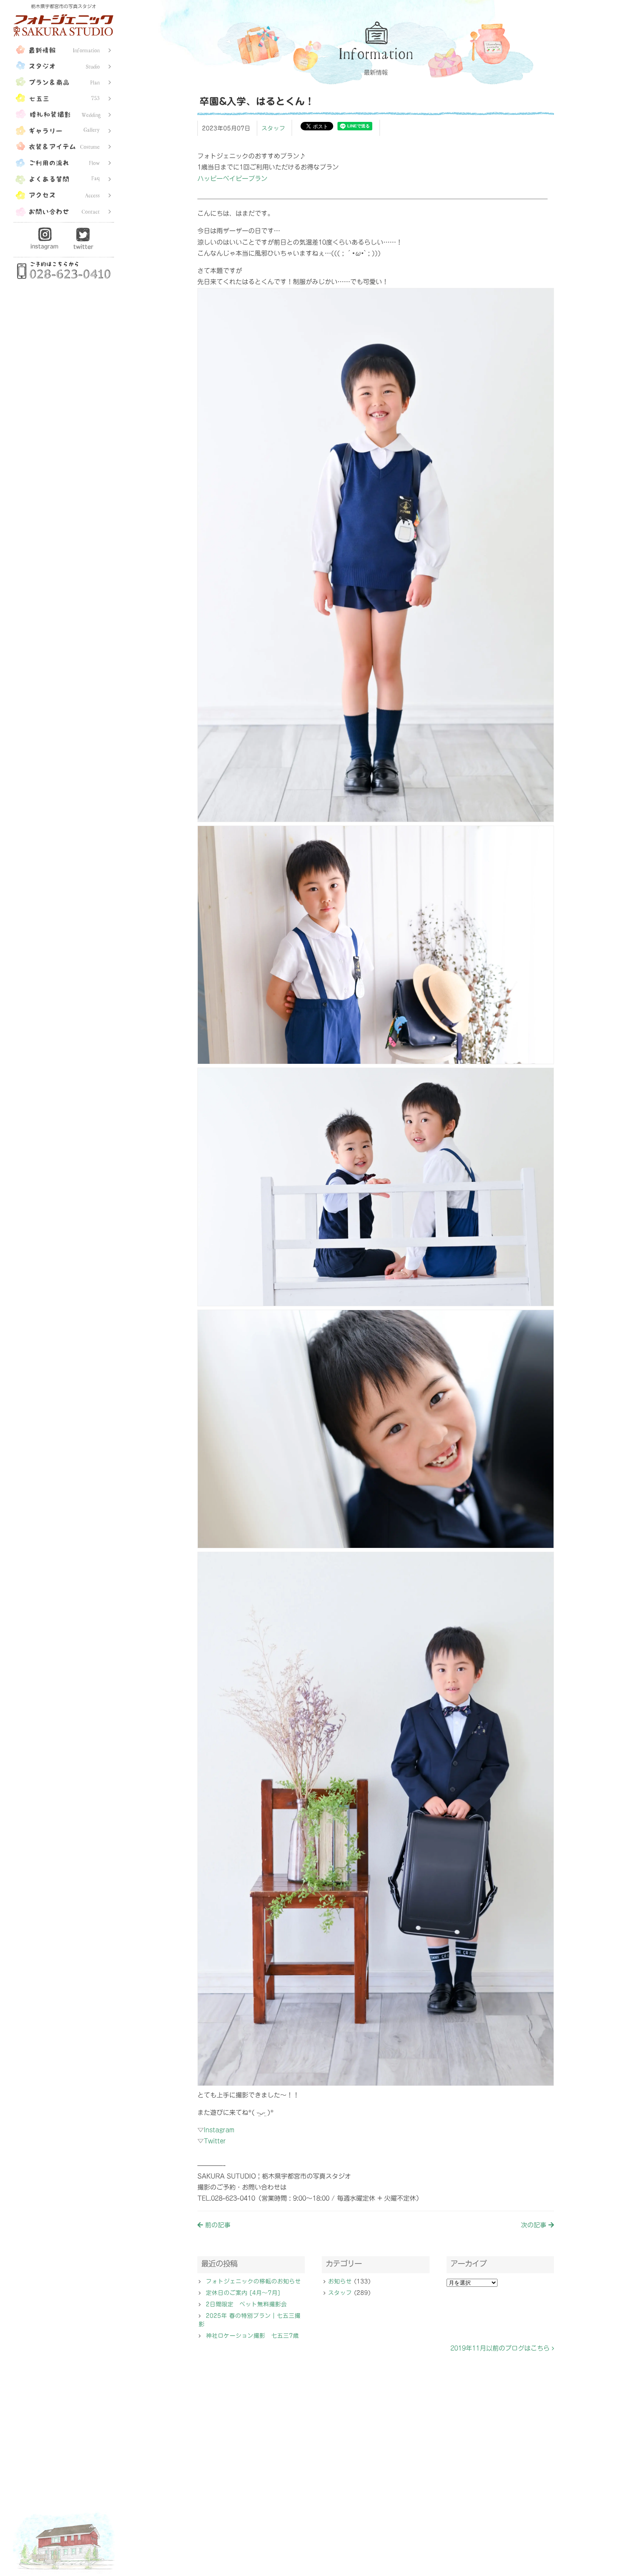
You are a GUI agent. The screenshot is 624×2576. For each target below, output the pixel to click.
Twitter (83, 238)
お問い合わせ (64, 210)
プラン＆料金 (64, 81)
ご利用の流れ (64, 162)
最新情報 (64, 49)
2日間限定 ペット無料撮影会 (246, 2304)
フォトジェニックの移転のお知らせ (253, 2281)
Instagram (45, 238)
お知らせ (340, 2281)
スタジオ (64, 65)
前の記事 (217, 2225)
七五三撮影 (64, 97)
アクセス (64, 194)
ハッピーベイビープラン (232, 179)
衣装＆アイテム (64, 146)
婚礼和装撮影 (64, 113)
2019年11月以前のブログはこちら (501, 2348)
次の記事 (535, 2225)
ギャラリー (64, 130)
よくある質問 (64, 178)
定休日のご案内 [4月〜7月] (243, 2293)
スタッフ (273, 128)
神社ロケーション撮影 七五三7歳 (252, 2336)
